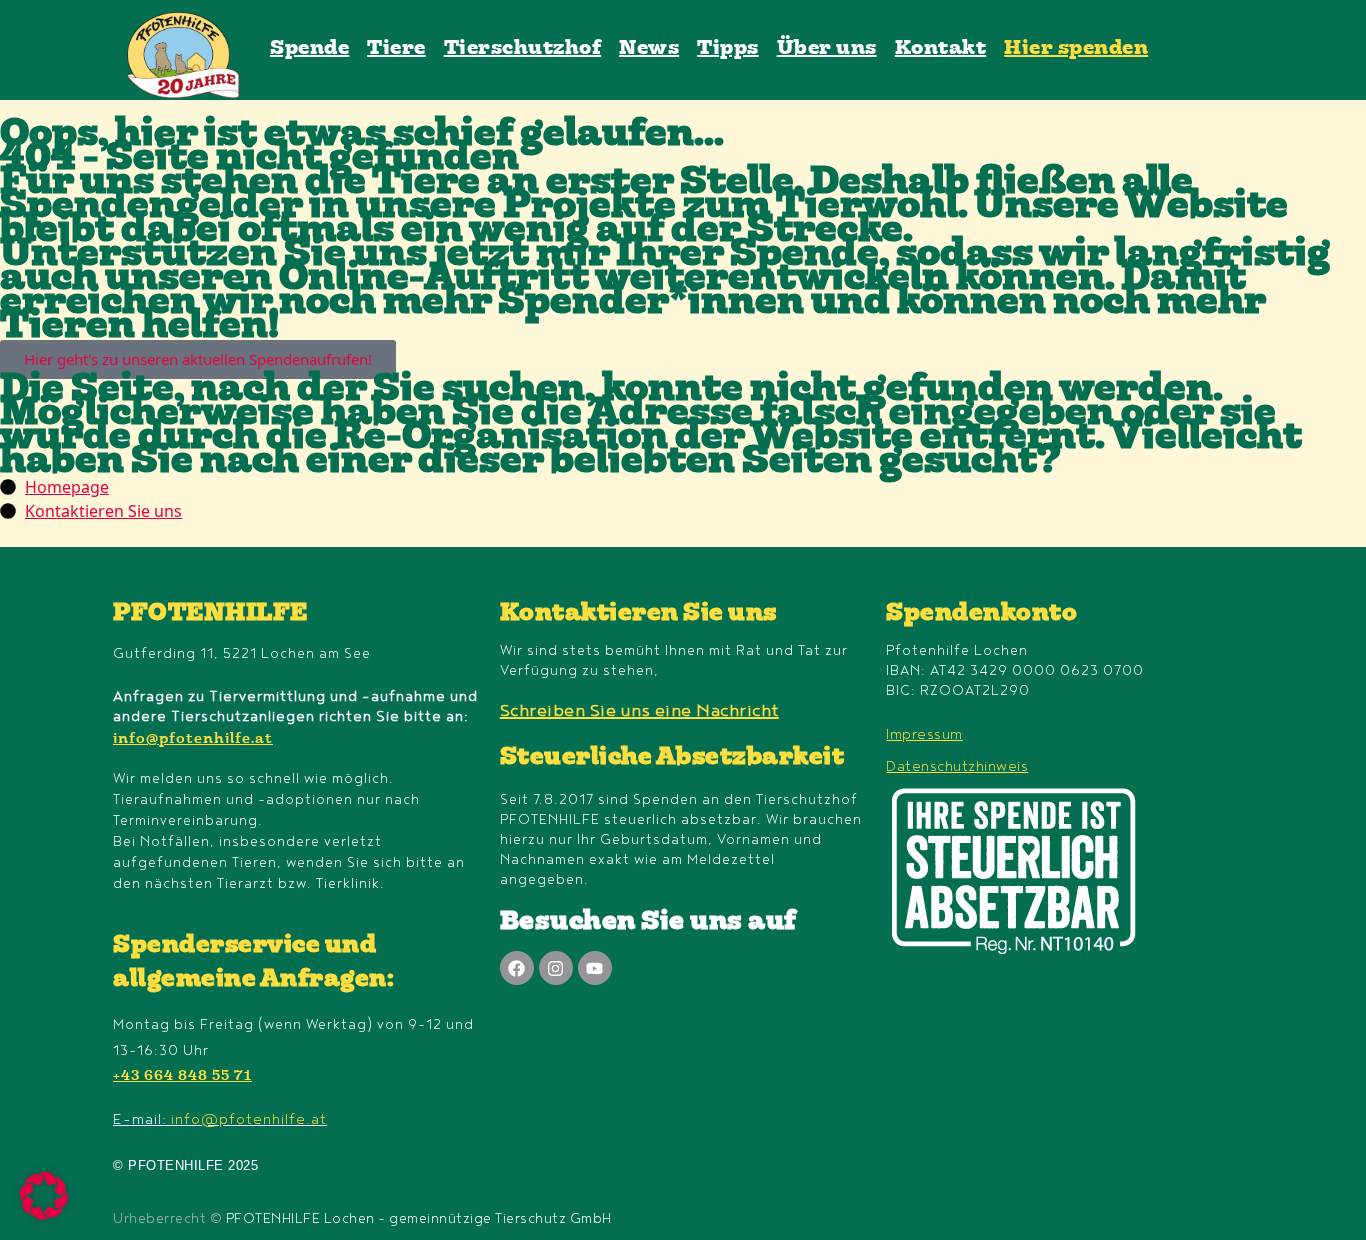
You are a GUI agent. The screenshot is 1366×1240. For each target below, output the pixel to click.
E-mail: (220, 1119)
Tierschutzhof (523, 49)
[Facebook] (517, 968)
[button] (44, 1196)
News (649, 49)
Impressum (924, 734)
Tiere (396, 49)
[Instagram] (556, 968)
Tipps (728, 49)
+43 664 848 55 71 (182, 1077)
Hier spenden (1076, 49)
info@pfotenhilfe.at (193, 740)
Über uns (827, 49)
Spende (309, 49)
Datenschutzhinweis (957, 766)
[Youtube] (595, 968)
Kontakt (941, 49)
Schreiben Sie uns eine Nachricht (639, 711)
